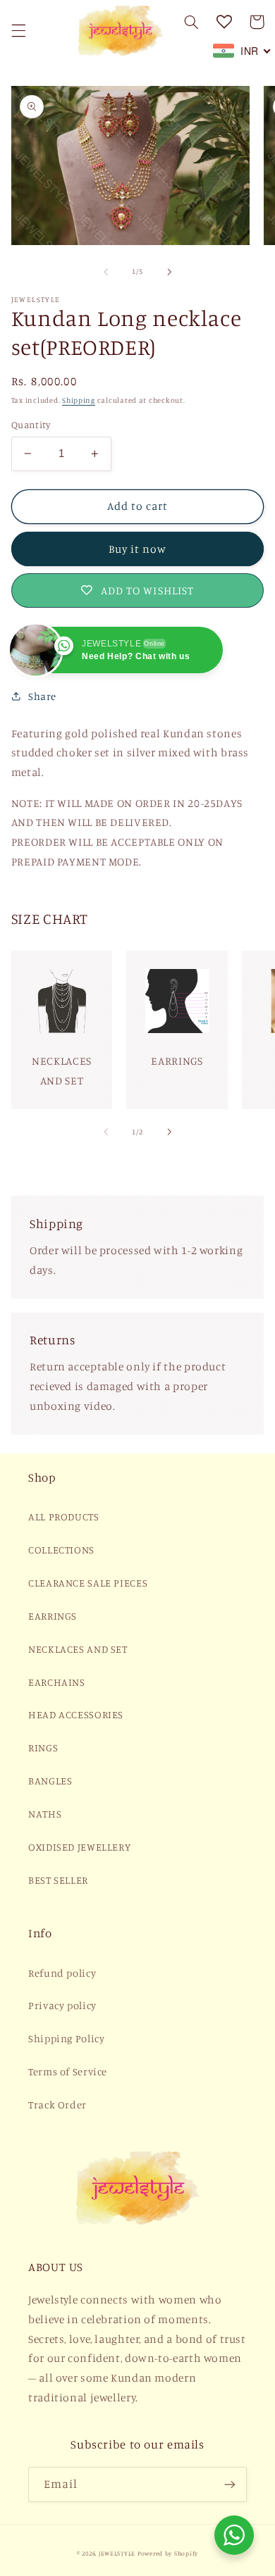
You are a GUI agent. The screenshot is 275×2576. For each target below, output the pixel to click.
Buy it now (138, 549)
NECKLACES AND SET (78, 1649)
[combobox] (242, 51)
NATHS (45, 1814)
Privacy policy (62, 2005)
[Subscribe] (230, 2484)
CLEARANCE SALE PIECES (88, 1583)
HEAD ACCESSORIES (76, 1714)
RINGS (43, 1747)
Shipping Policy (66, 2038)
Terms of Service (68, 2071)
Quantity (31, 425)
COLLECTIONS (61, 1550)
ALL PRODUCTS (64, 1517)
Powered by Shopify (168, 2553)
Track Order (57, 2105)
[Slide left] (106, 272)
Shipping (79, 400)
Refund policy (62, 1973)
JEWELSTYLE (117, 2553)
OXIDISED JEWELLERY (79, 1847)
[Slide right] (169, 272)
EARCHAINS (57, 1682)
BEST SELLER (58, 1880)
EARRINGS (53, 1616)
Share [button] (42, 696)
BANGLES (50, 1781)
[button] (18, 30)
